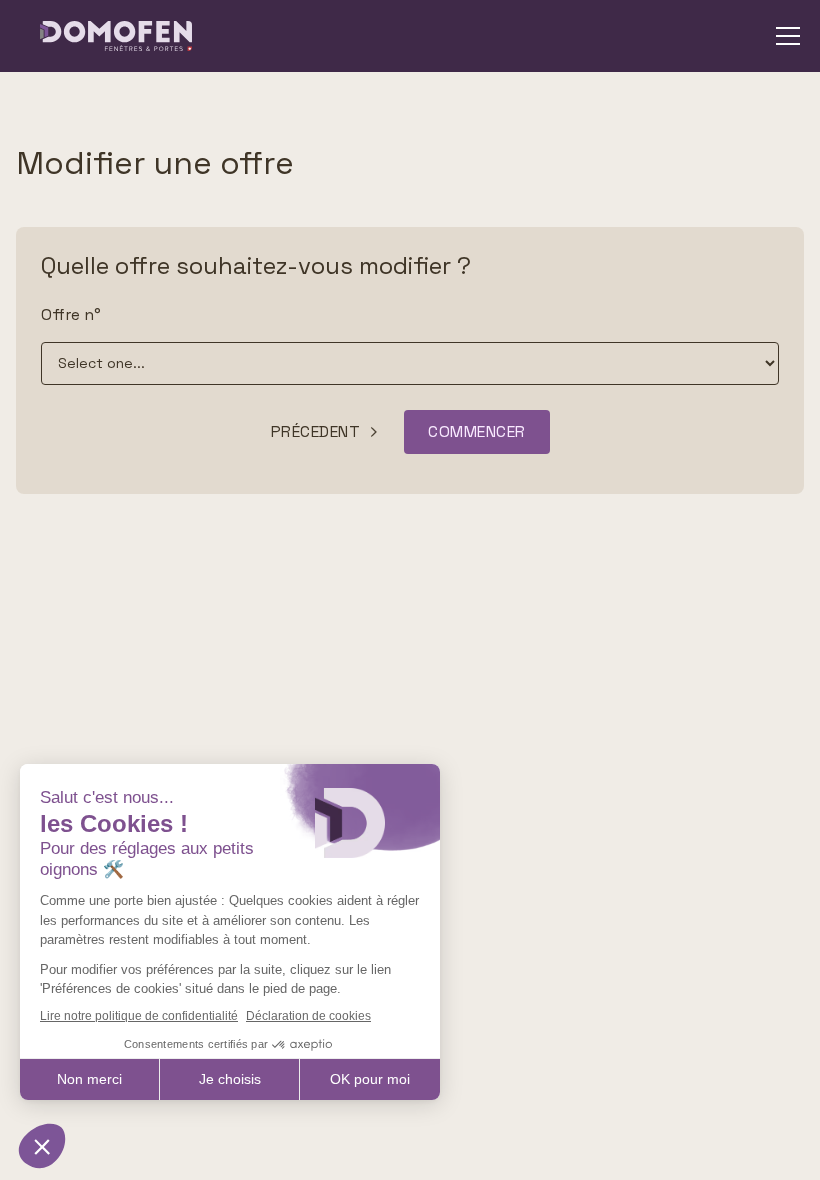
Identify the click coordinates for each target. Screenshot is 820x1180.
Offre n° (71, 315)
